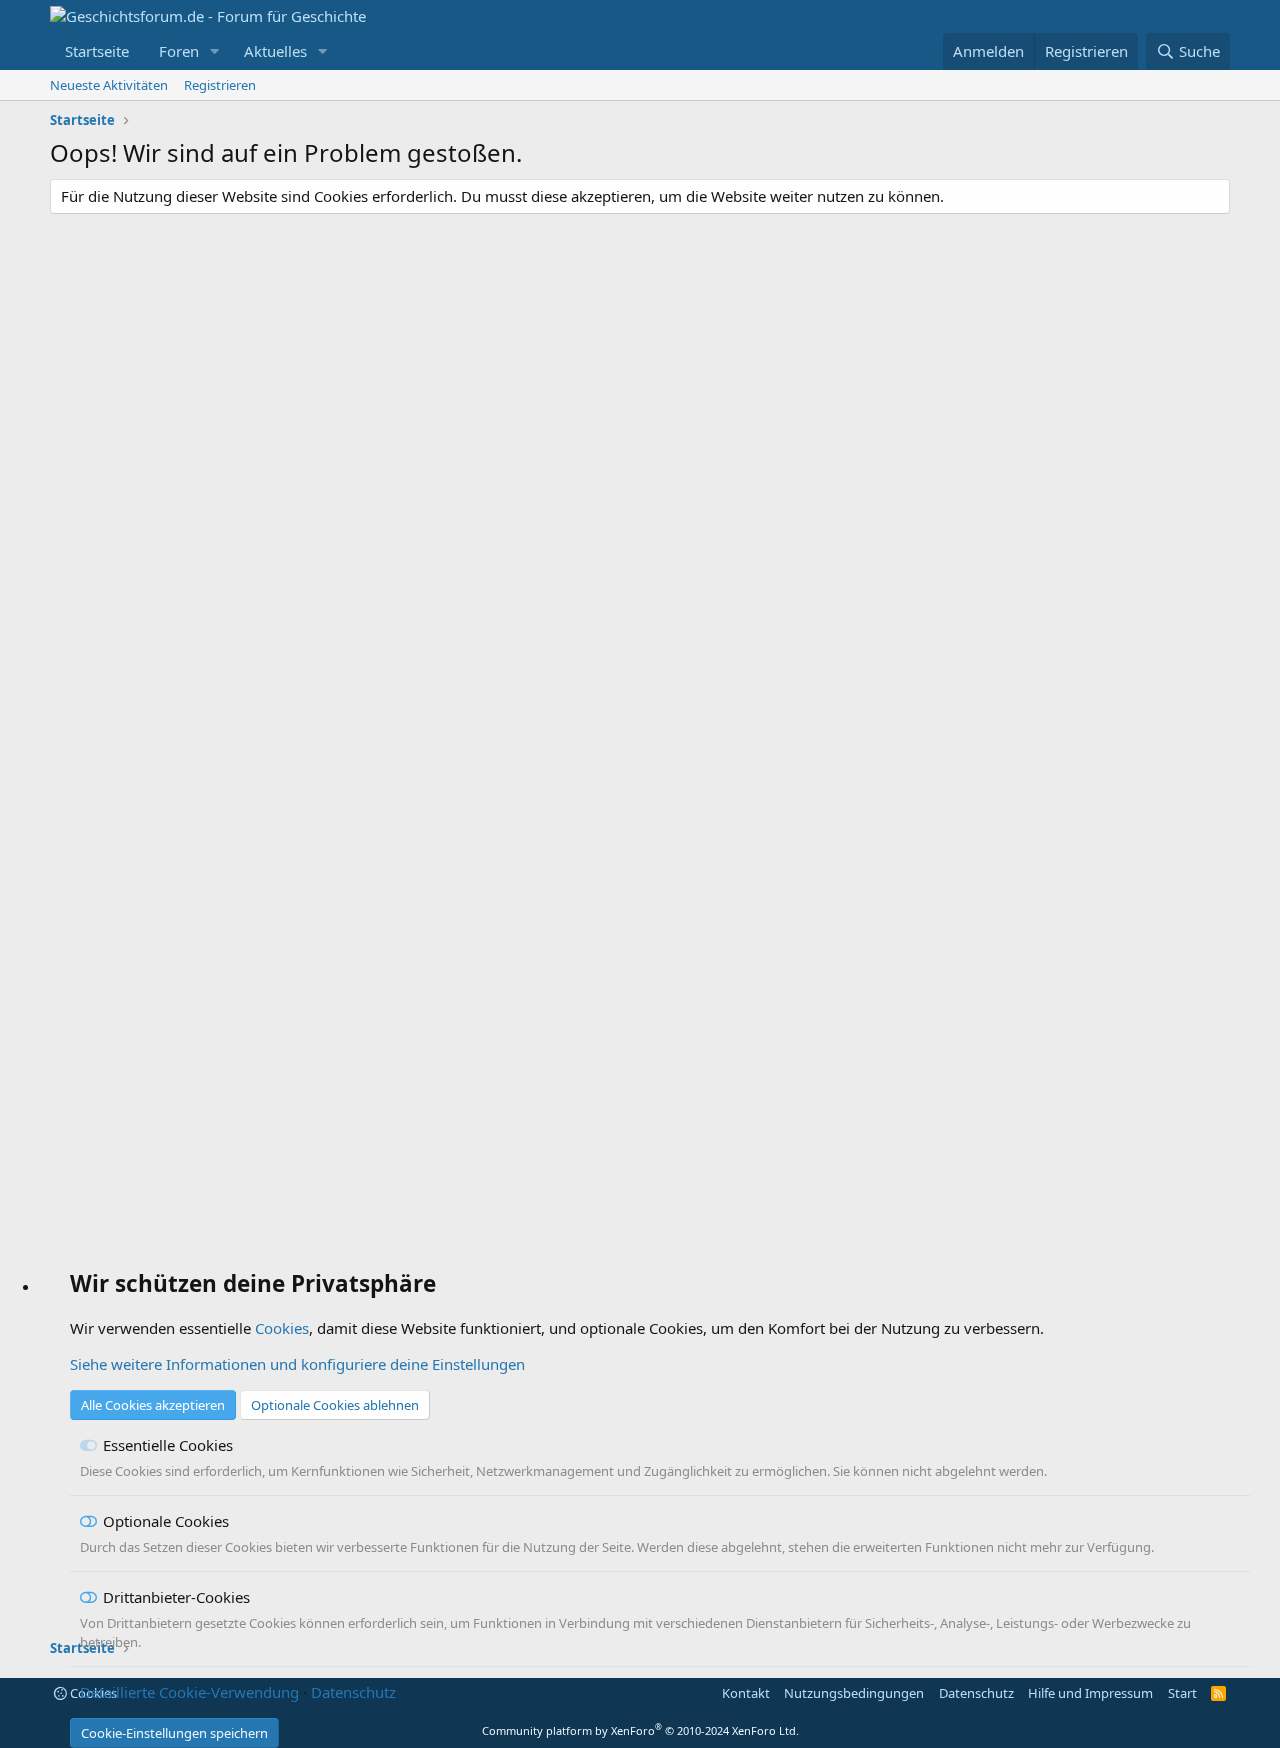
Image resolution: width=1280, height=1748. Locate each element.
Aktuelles (275, 51)
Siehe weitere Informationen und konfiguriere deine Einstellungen (297, 1364)
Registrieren (220, 85)
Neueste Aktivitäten (109, 85)
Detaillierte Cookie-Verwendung (189, 1692)
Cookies (282, 1328)
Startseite (97, 51)
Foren (179, 51)
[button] (215, 51)
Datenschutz (353, 1692)
